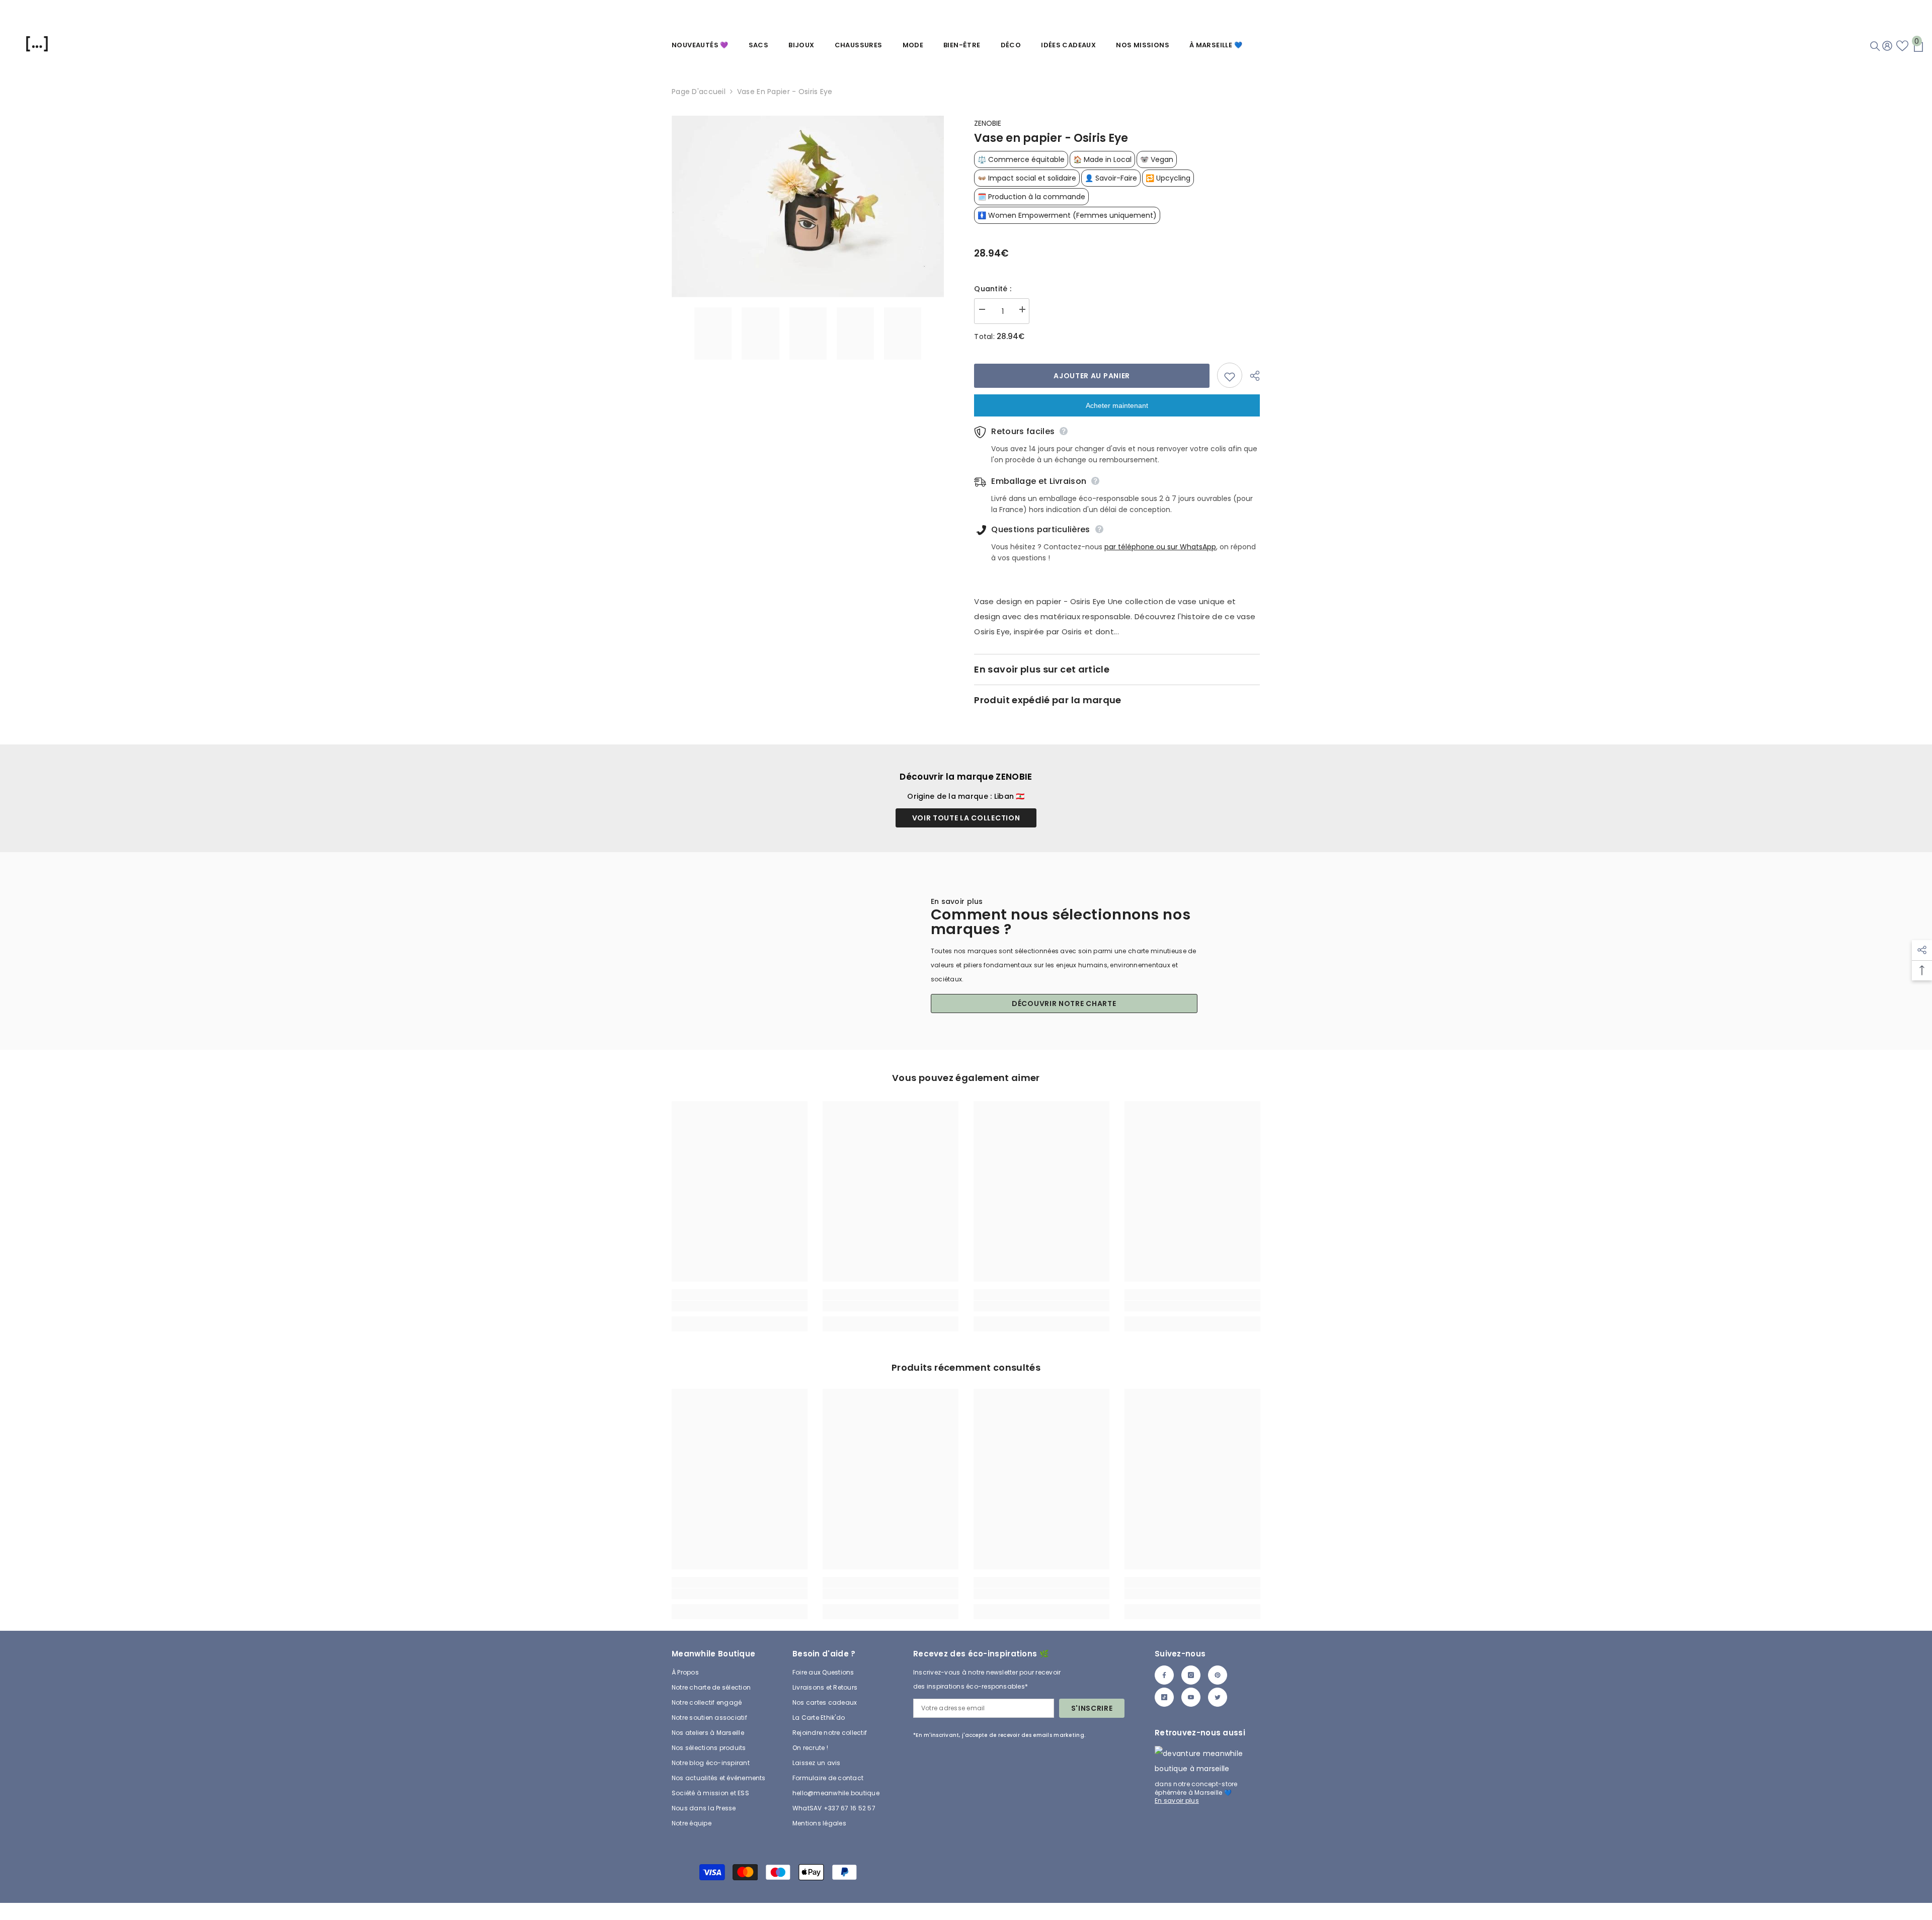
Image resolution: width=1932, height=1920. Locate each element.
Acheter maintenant (1117, 405)
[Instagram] (1191, 1675)
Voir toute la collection (966, 818)
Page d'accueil (699, 92)
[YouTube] (1191, 1697)
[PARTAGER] (1251, 376)
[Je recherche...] (1875, 46)
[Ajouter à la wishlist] (1230, 375)
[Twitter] (1218, 1697)
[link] (740, 1306)
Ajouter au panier (1092, 376)
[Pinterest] (1218, 1675)
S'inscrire (1092, 1708)
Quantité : (993, 289)
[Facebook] (1164, 1675)
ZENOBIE (988, 123)
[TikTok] (1164, 1697)
